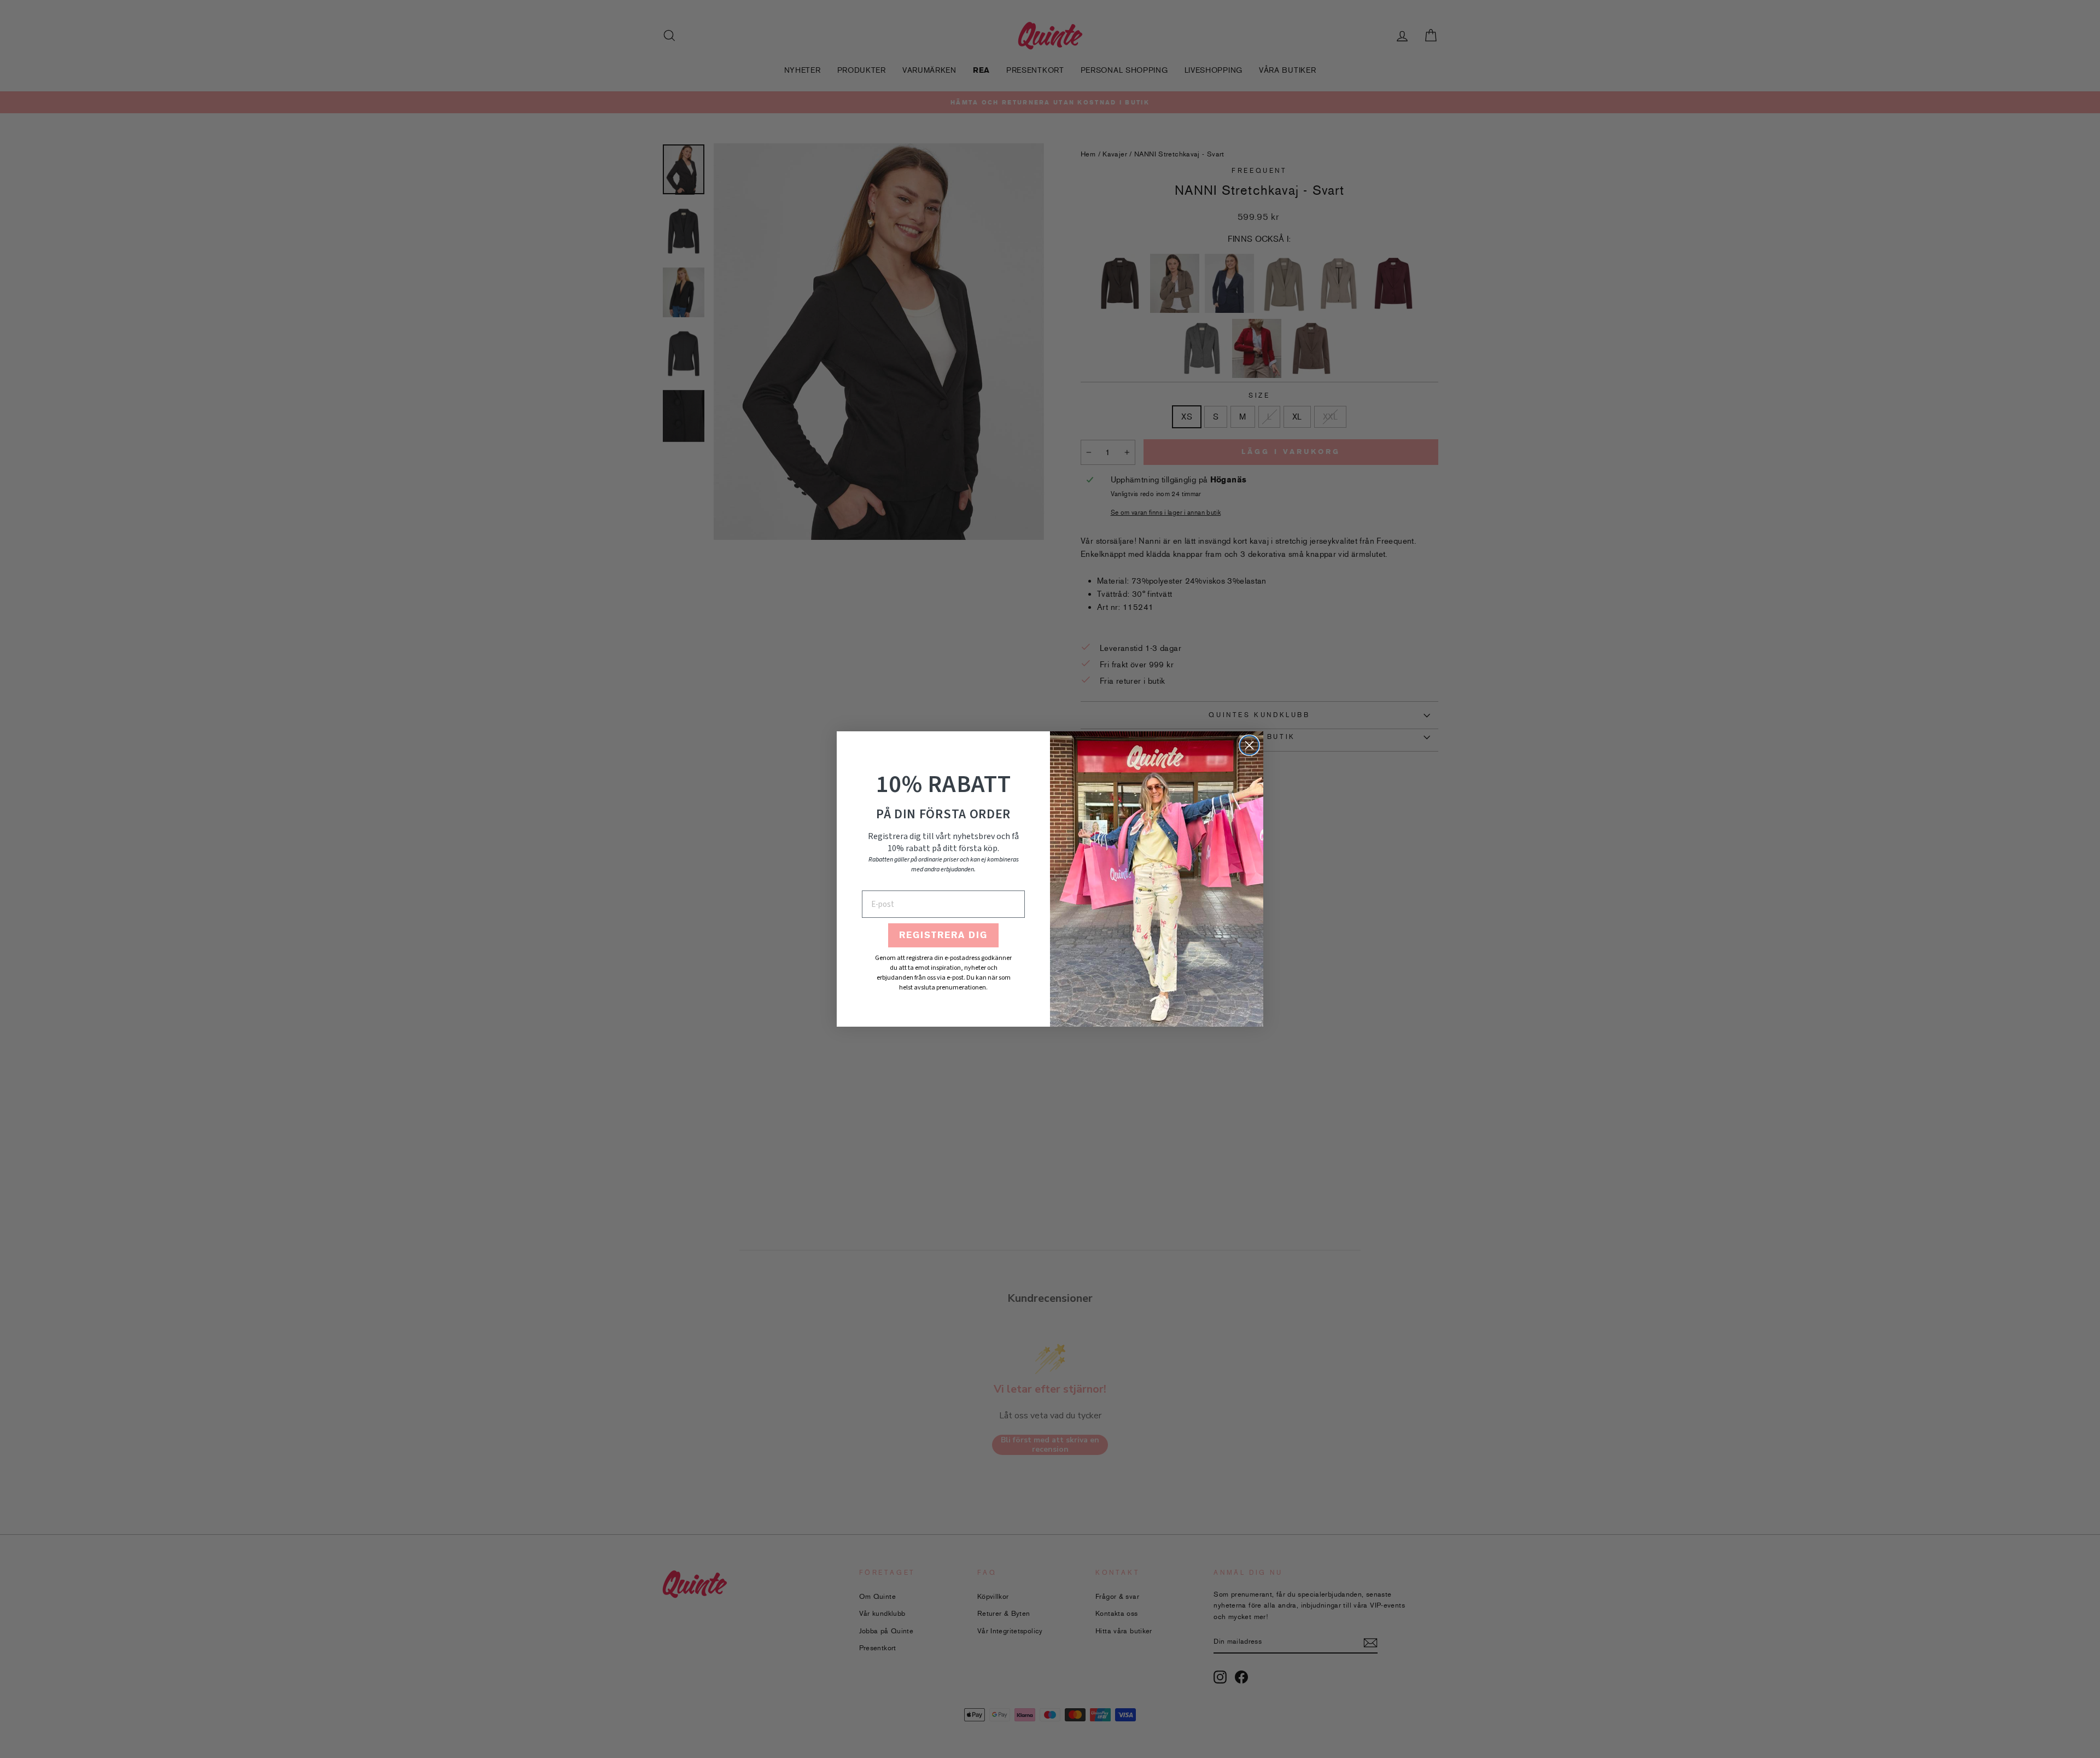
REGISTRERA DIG (943, 935)
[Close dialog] (1249, 745)
